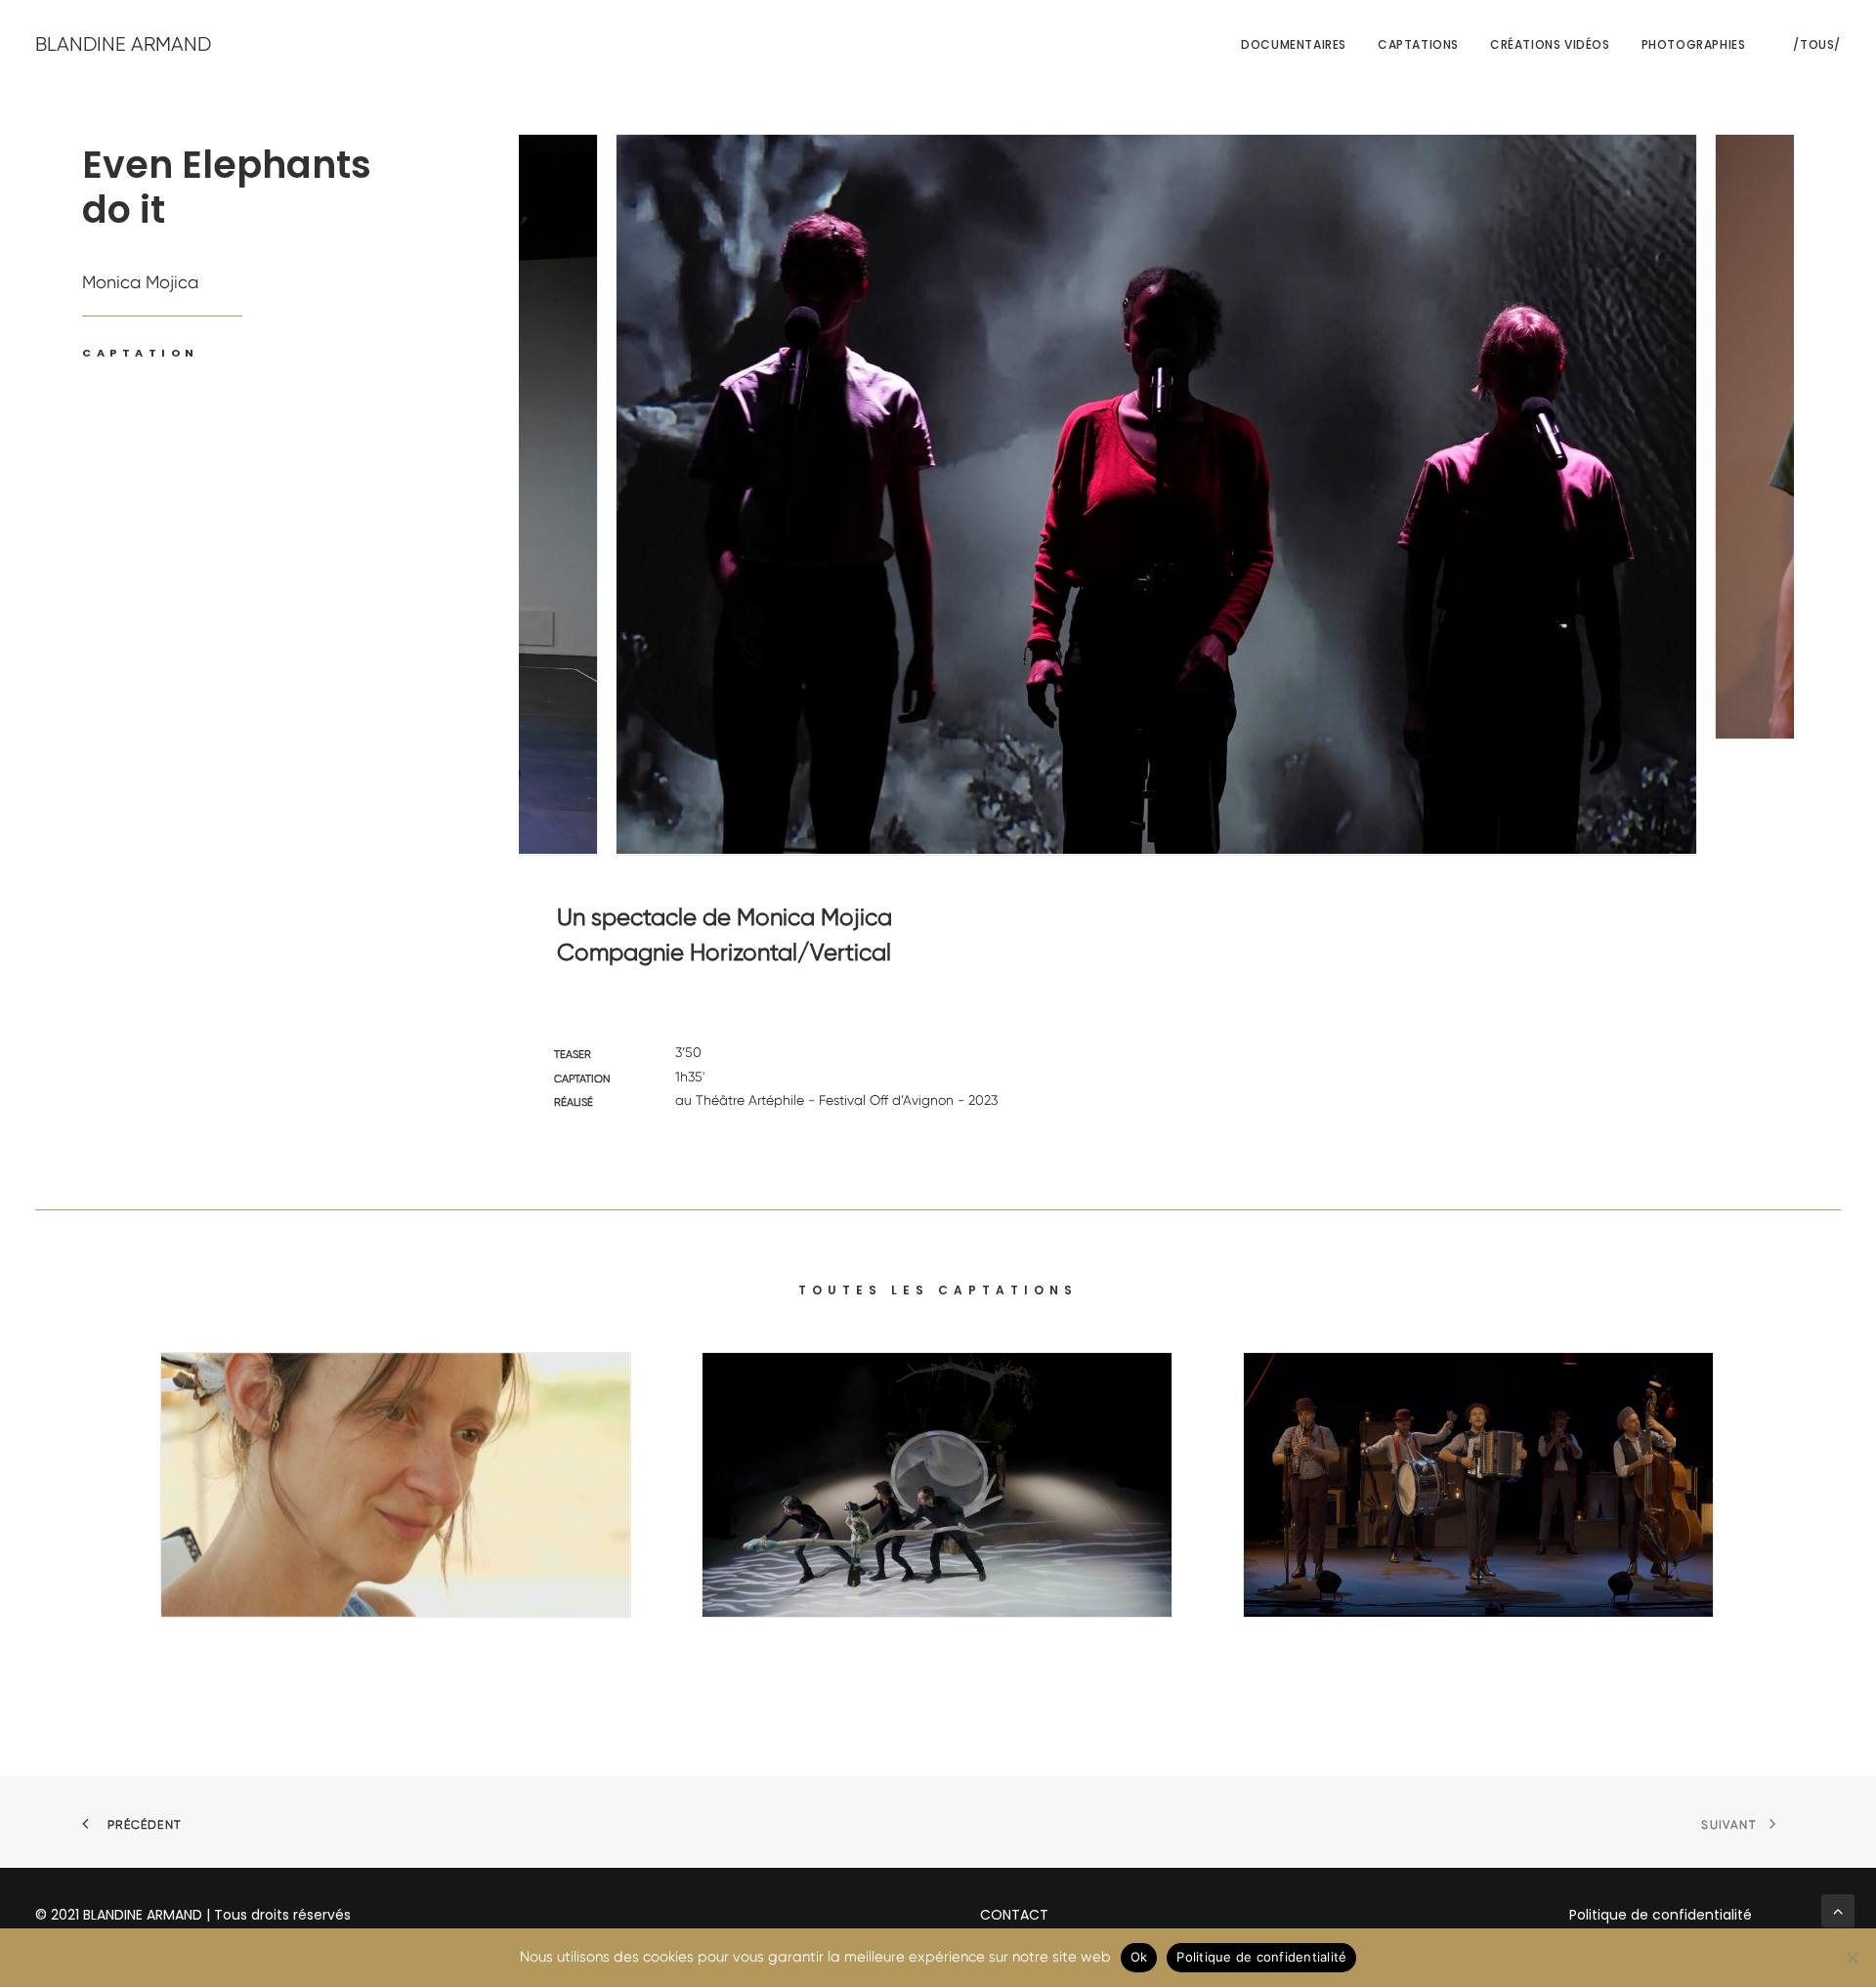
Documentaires (1294, 44)
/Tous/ (1817, 44)
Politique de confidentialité (1661, 1915)
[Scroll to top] (1838, 1909)
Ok (1139, 1957)
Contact (1014, 1915)
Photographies (1694, 44)
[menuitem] (1294, 45)
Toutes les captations (938, 1290)
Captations (1418, 44)
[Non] (1852, 1958)
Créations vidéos (1550, 44)
